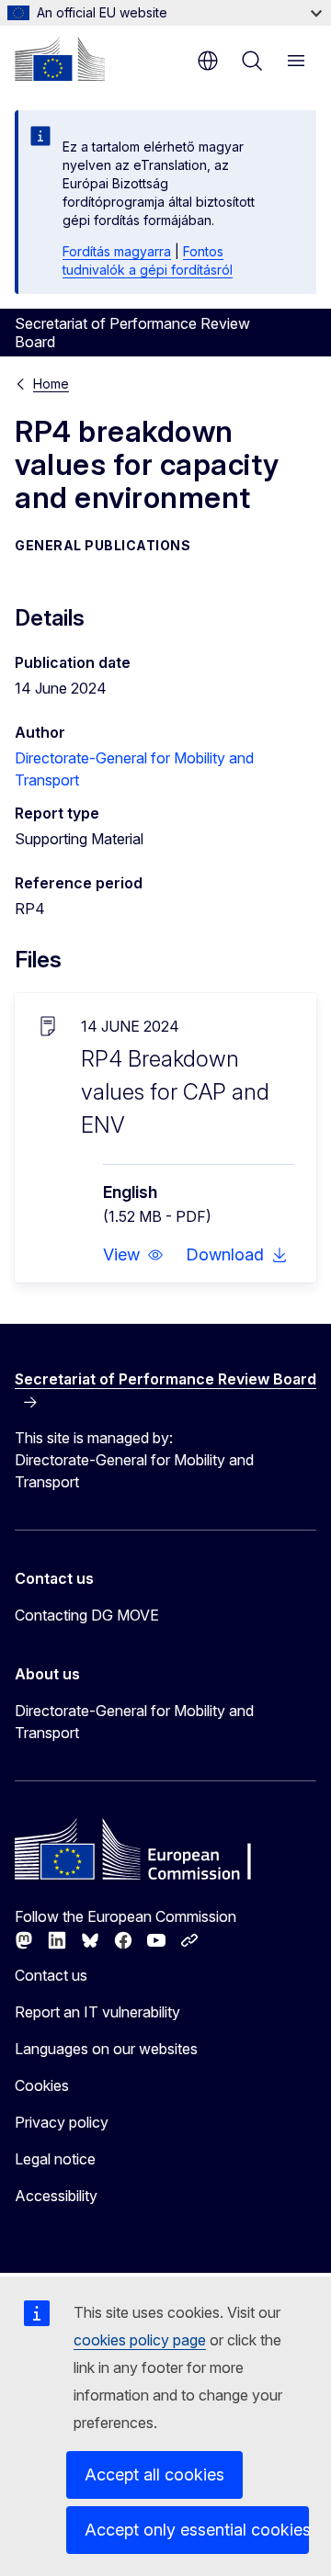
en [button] (208, 61)
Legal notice (55, 2159)
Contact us (51, 1975)
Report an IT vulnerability (97, 2012)
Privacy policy (62, 2122)
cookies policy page (140, 2340)
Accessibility (56, 2196)
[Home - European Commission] (60, 59)
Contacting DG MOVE (87, 1615)
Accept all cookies (154, 2474)
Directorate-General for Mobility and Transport (134, 1722)
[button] (133, 1255)
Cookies (42, 2085)
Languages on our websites (106, 2049)
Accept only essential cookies (197, 2530)
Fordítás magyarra (117, 251)
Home (51, 384)
